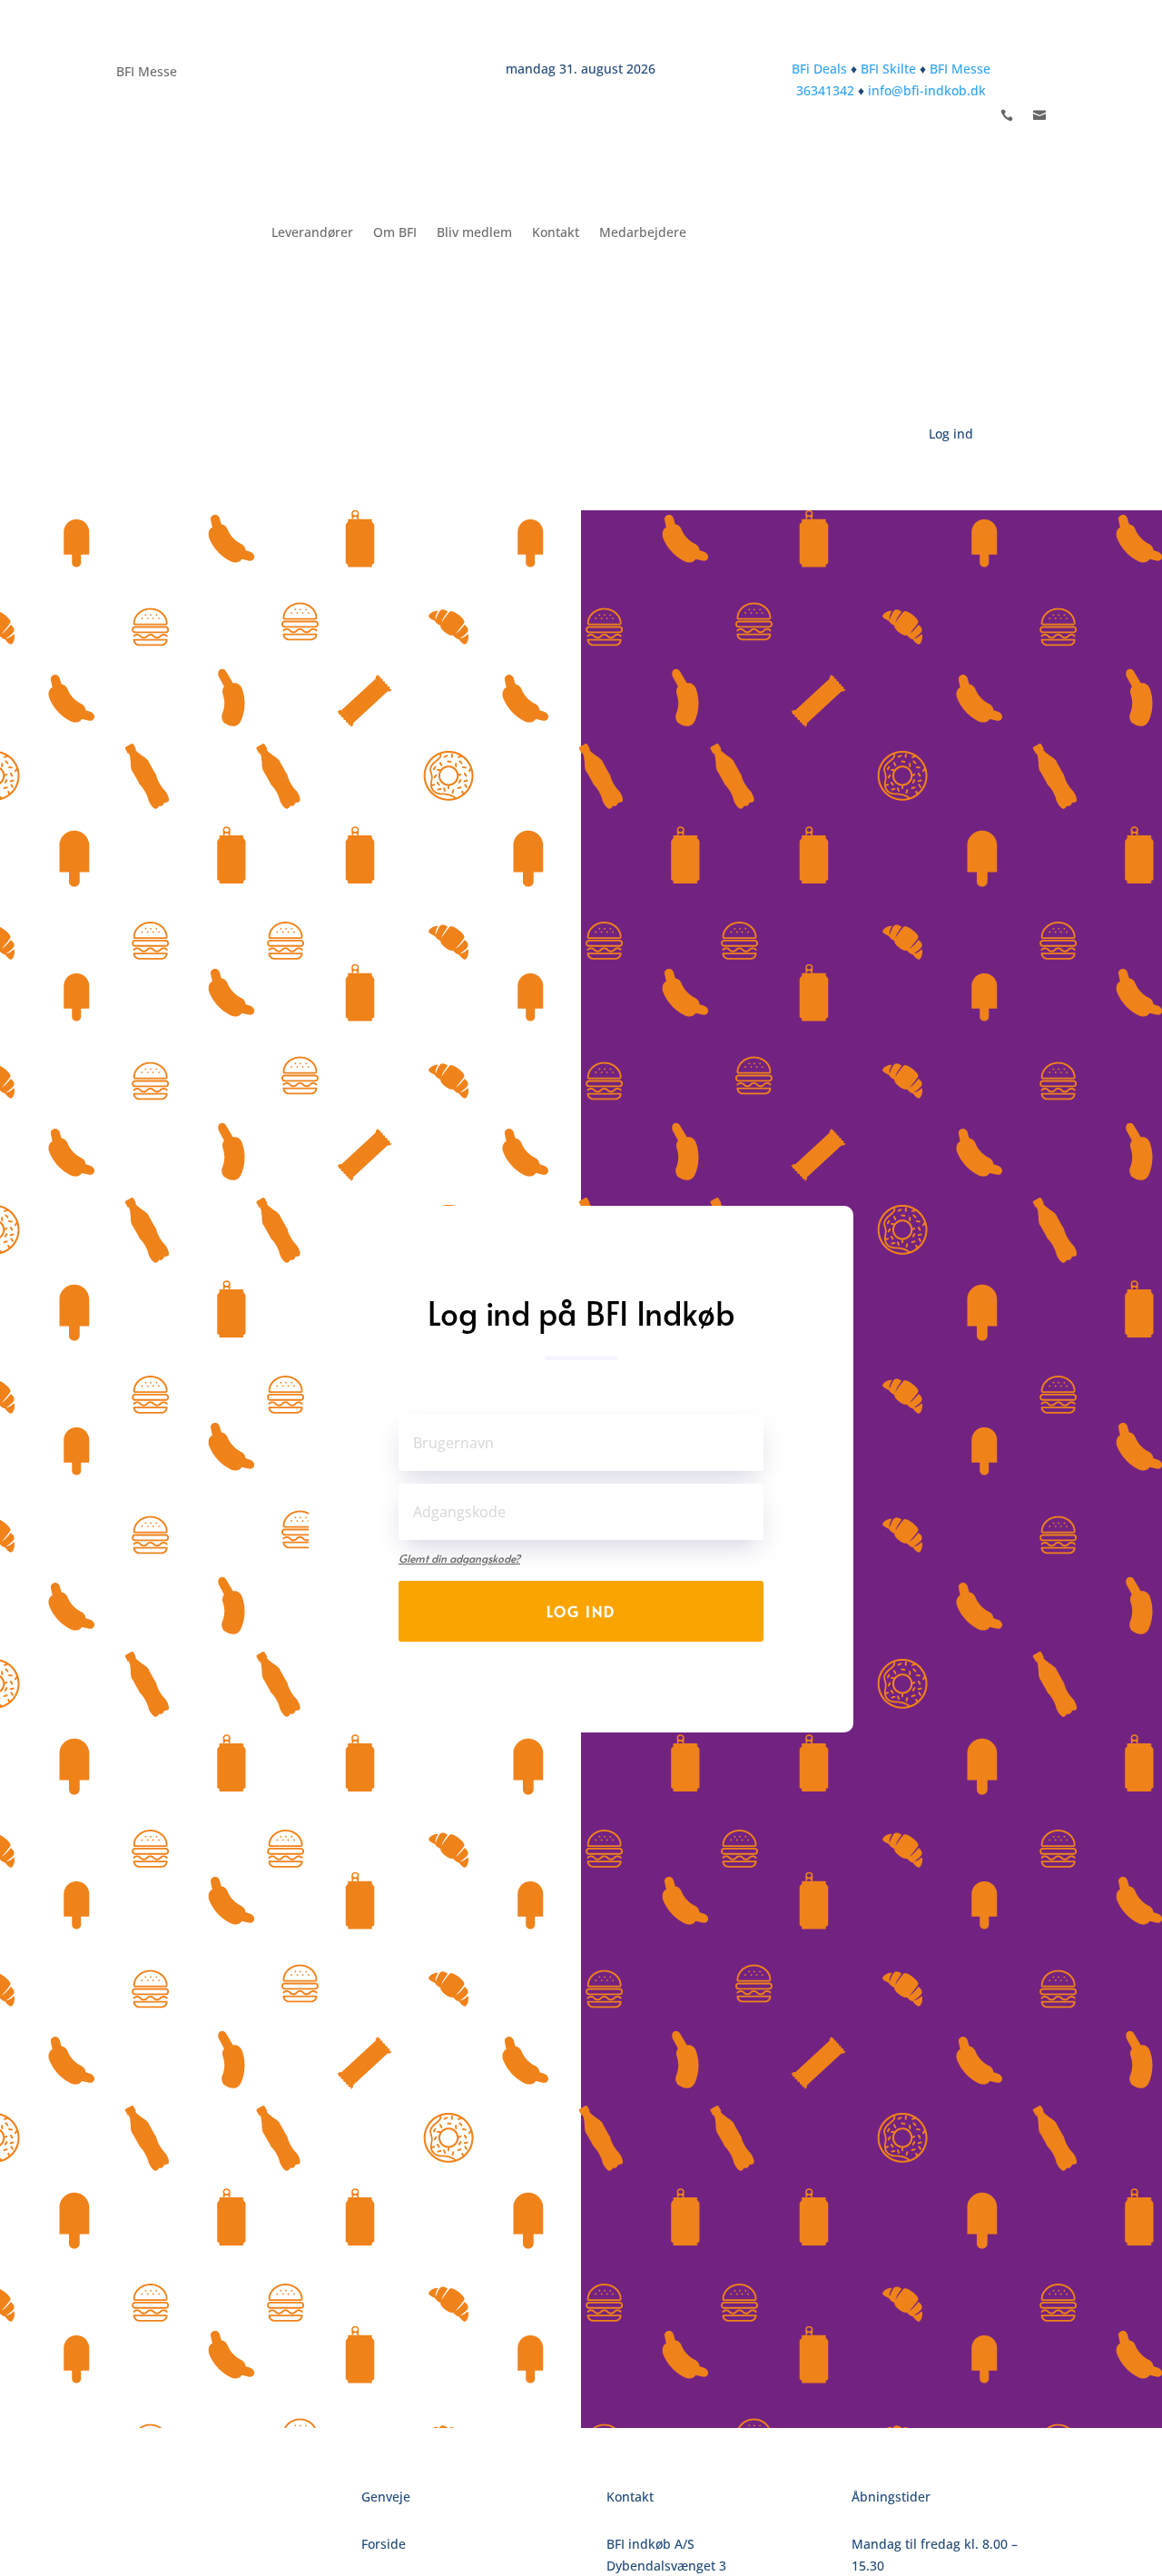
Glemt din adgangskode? (459, 1558)
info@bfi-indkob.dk (927, 90)
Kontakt (556, 232)
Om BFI (395, 232)
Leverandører (312, 232)
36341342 (825, 90)
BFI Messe (147, 73)
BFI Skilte (888, 69)
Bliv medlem (474, 232)
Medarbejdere (643, 232)
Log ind (581, 1611)
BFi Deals (819, 69)
